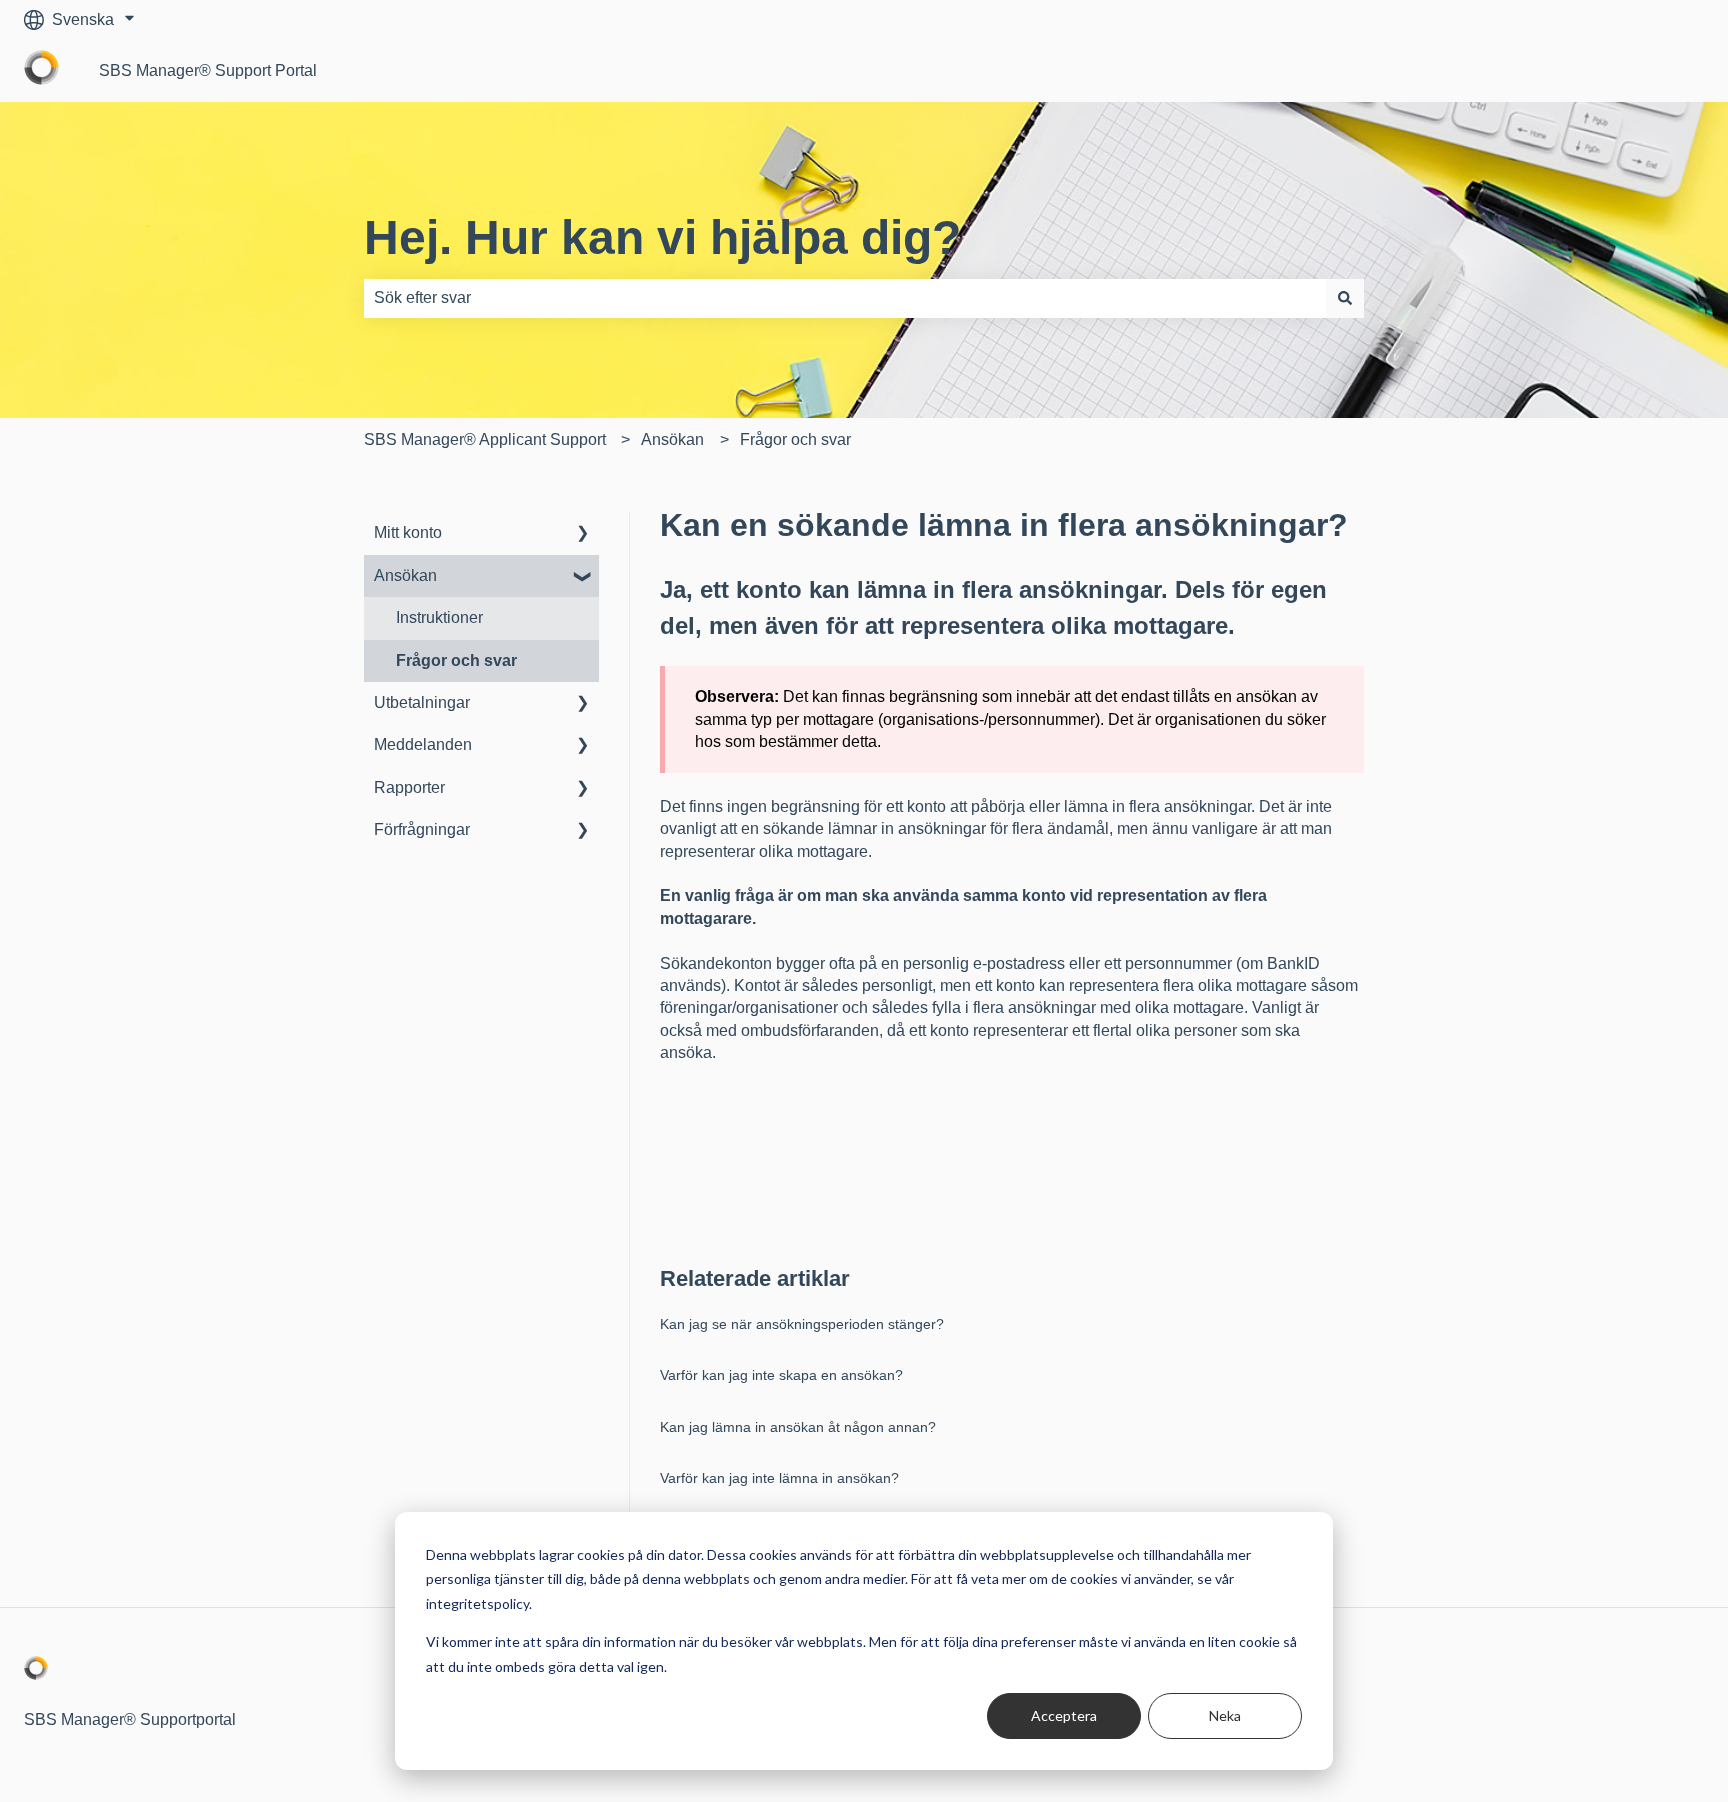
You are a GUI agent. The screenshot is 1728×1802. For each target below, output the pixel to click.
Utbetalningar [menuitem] (422, 702)
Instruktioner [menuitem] (439, 617)
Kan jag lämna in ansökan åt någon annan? (798, 1427)
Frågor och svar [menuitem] (456, 660)
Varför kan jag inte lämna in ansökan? (779, 1478)
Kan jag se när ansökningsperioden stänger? (802, 1324)
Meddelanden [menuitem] (423, 744)
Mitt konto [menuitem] (408, 532)
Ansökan (672, 439)
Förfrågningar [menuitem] (422, 829)
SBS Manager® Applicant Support (485, 439)
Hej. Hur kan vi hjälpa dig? (662, 237)
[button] (583, 534)
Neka (1225, 1715)
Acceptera (1064, 1715)
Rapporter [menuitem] (409, 787)
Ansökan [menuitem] (405, 575)
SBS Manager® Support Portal (208, 70)
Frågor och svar (795, 439)
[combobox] (845, 298)
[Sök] (1345, 298)
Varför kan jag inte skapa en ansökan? (781, 1375)
